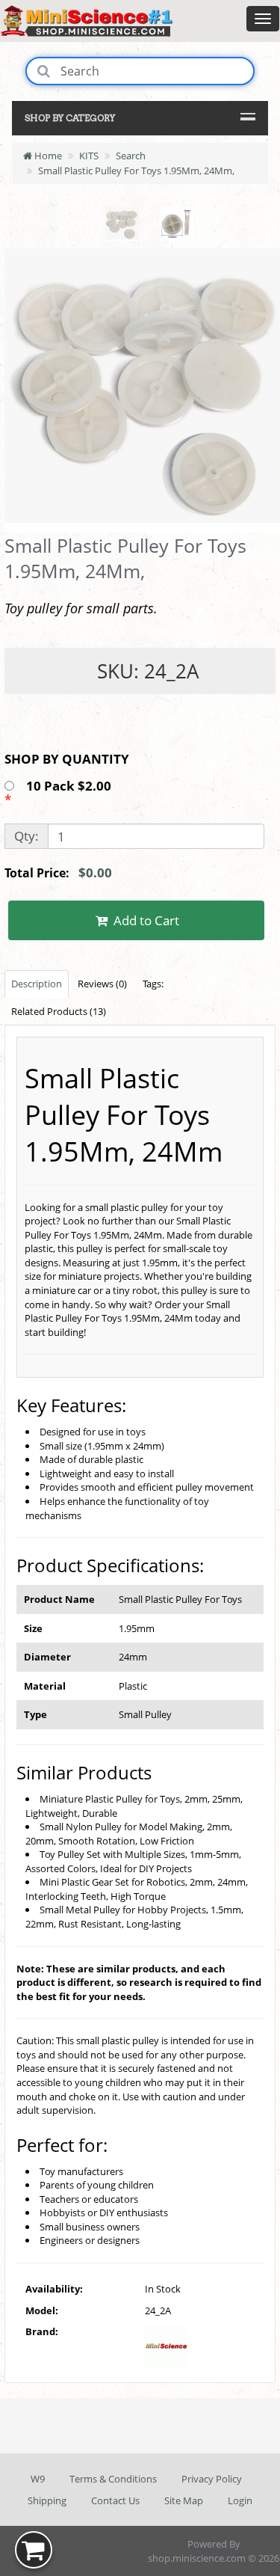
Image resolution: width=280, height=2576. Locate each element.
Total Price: (58, 873)
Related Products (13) (59, 1011)
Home (47, 156)
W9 (38, 2479)
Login (240, 2500)
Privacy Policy (212, 2479)
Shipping (47, 2500)
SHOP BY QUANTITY (67, 759)
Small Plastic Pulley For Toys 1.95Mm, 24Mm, (136, 171)
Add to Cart (145, 920)
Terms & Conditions (113, 2479)
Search (131, 156)
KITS (89, 156)
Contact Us (115, 2500)
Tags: (153, 984)
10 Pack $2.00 (70, 786)
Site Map (184, 2500)
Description (37, 984)
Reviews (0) (102, 984)
